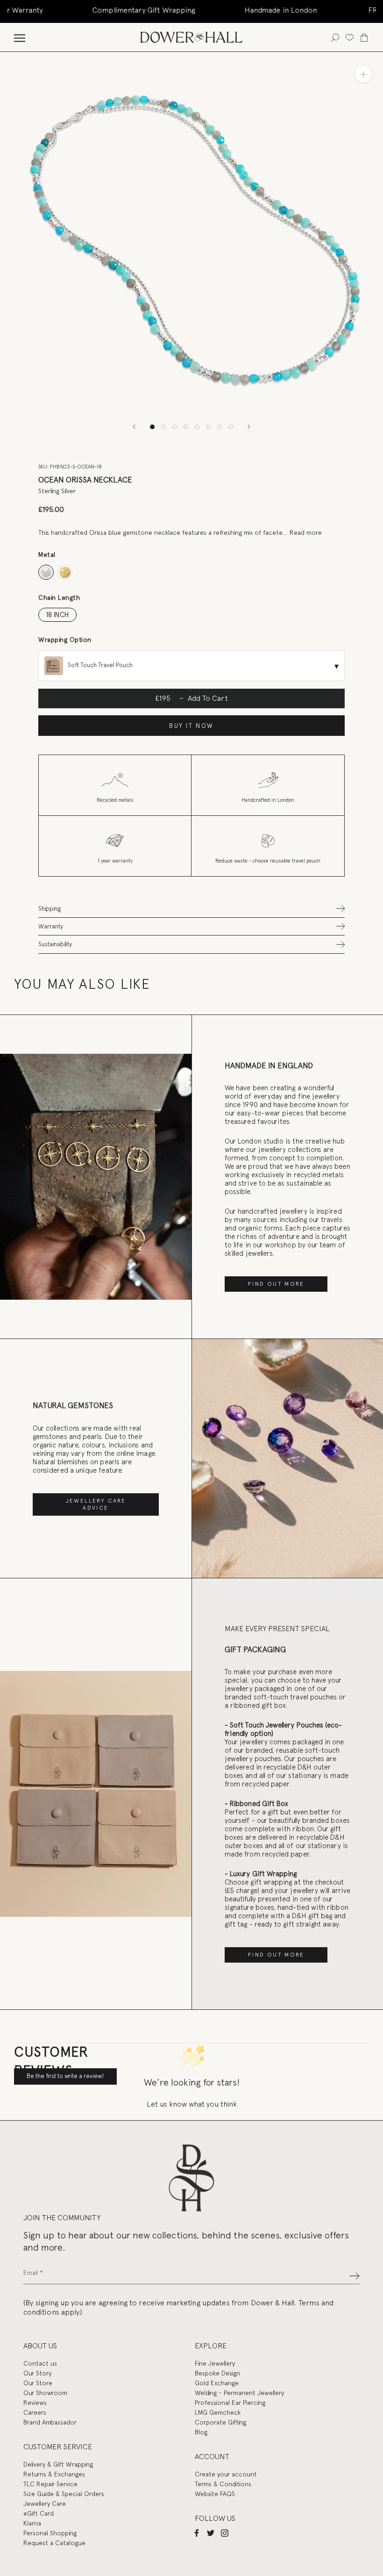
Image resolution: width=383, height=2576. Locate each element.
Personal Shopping (50, 2533)
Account (212, 2457)
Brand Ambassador (50, 2422)
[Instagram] (225, 2533)
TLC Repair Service (50, 2484)
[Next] (249, 427)
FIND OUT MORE (276, 1284)
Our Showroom (45, 2393)
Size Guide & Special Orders (64, 2494)
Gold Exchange (217, 2383)
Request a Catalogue (54, 2543)
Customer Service (58, 2447)
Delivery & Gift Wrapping (58, 2464)
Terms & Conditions (223, 2484)
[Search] (335, 37)
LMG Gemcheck (218, 2412)
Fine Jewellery (215, 2363)
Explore (211, 2346)
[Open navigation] (20, 37)
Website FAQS (215, 2494)
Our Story (37, 2373)
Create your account (226, 2474)
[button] (191, 909)
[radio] (46, 572)
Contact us (40, 2363)
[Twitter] (211, 2533)
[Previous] (134, 427)
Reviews (35, 2403)
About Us (40, 2346)
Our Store (38, 2383)
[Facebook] (197, 2533)
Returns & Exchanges (54, 2474)
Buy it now (191, 726)
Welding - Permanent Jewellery (239, 2393)
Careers (35, 2412)
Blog (201, 2432)
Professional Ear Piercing (230, 2403)
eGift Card (39, 2513)
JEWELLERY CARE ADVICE (96, 1504)
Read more (306, 532)
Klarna (32, 2523)
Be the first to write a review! (65, 2076)
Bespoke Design (217, 2373)
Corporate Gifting (220, 2422)
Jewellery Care (45, 2504)
